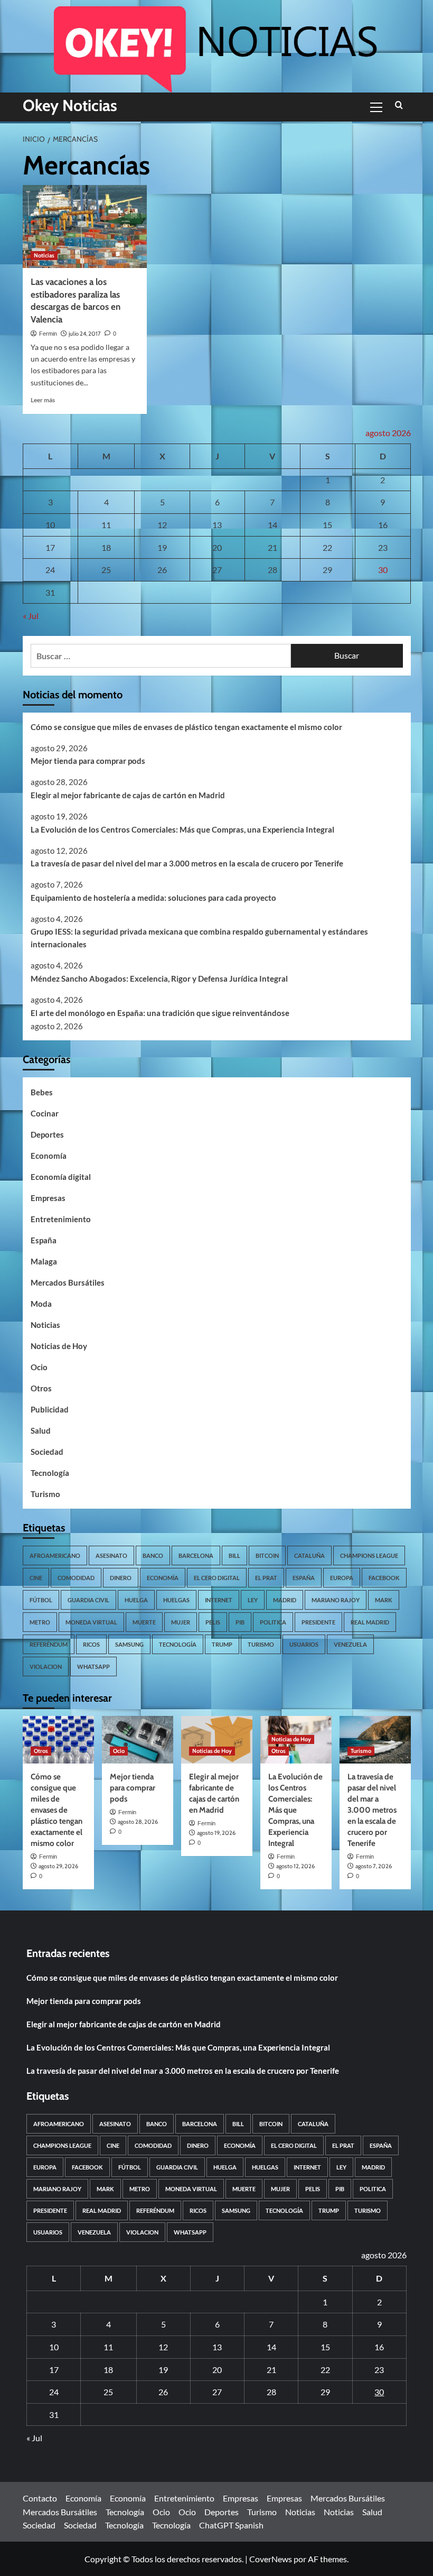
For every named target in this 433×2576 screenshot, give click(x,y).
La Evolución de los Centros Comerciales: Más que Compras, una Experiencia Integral (182, 829)
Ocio (39, 1367)
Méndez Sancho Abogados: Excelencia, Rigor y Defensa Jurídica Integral (159, 978)
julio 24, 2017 (85, 334)
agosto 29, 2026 (58, 1866)
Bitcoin (267, 1555)
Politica (273, 1622)
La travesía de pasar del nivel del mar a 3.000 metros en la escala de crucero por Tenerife (187, 863)
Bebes (42, 1092)
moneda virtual (91, 1622)
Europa (342, 1578)
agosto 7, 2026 (374, 1866)
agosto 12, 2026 (295, 1866)
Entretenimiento (61, 1219)
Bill (234, 1555)
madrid (285, 1600)
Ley (253, 1600)
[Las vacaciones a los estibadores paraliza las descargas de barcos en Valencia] (85, 227)
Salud (41, 1430)
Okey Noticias (70, 105)
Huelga (136, 1600)
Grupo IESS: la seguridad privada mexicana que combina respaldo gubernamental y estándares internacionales (199, 938)
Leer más (43, 400)
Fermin (48, 334)
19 (162, 547)
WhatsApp (93, 1666)
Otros (41, 1388)
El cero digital (217, 1578)
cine (36, 1578)
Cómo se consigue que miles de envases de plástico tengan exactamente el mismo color (186, 727)
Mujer (181, 1622)
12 (162, 525)
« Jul (31, 616)
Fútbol (41, 1600)
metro (40, 1622)
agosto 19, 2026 (216, 1833)
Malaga (44, 1261)
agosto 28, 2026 (138, 1822)
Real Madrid (370, 1622)
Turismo (45, 1494)
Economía (49, 1156)
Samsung (129, 1644)
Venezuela (350, 1644)
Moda (41, 1304)
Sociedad (47, 1452)
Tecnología (50, 1473)
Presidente (318, 1622)
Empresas (48, 1198)
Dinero (121, 1578)
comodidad (76, 1578)
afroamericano (55, 1555)
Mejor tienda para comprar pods (88, 761)
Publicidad (50, 1409)
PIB (240, 1622)
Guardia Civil (88, 1600)
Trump (222, 1644)
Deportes (47, 1134)
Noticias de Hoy (59, 1346)
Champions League (369, 1555)
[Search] (399, 105)
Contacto (40, 2498)
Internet (219, 1600)
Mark (384, 1600)
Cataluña (309, 1555)
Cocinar (45, 1113)
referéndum (49, 1644)
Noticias (44, 255)
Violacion (46, 1666)
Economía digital (61, 1177)
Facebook (384, 1578)
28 (272, 570)
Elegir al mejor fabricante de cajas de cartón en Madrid (128, 795)
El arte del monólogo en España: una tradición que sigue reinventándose (160, 1013)
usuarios (304, 1644)
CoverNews (271, 2559)
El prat (266, 1578)
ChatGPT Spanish (231, 2525)
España (44, 1240)
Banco (153, 1555)
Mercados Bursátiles (68, 1282)
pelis (213, 1622)
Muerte (144, 1622)
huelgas (176, 1600)
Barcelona (196, 1555)
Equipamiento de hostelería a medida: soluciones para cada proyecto (153, 898)
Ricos (91, 1644)
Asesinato (111, 1555)
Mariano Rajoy (336, 1600)
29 (327, 570)
